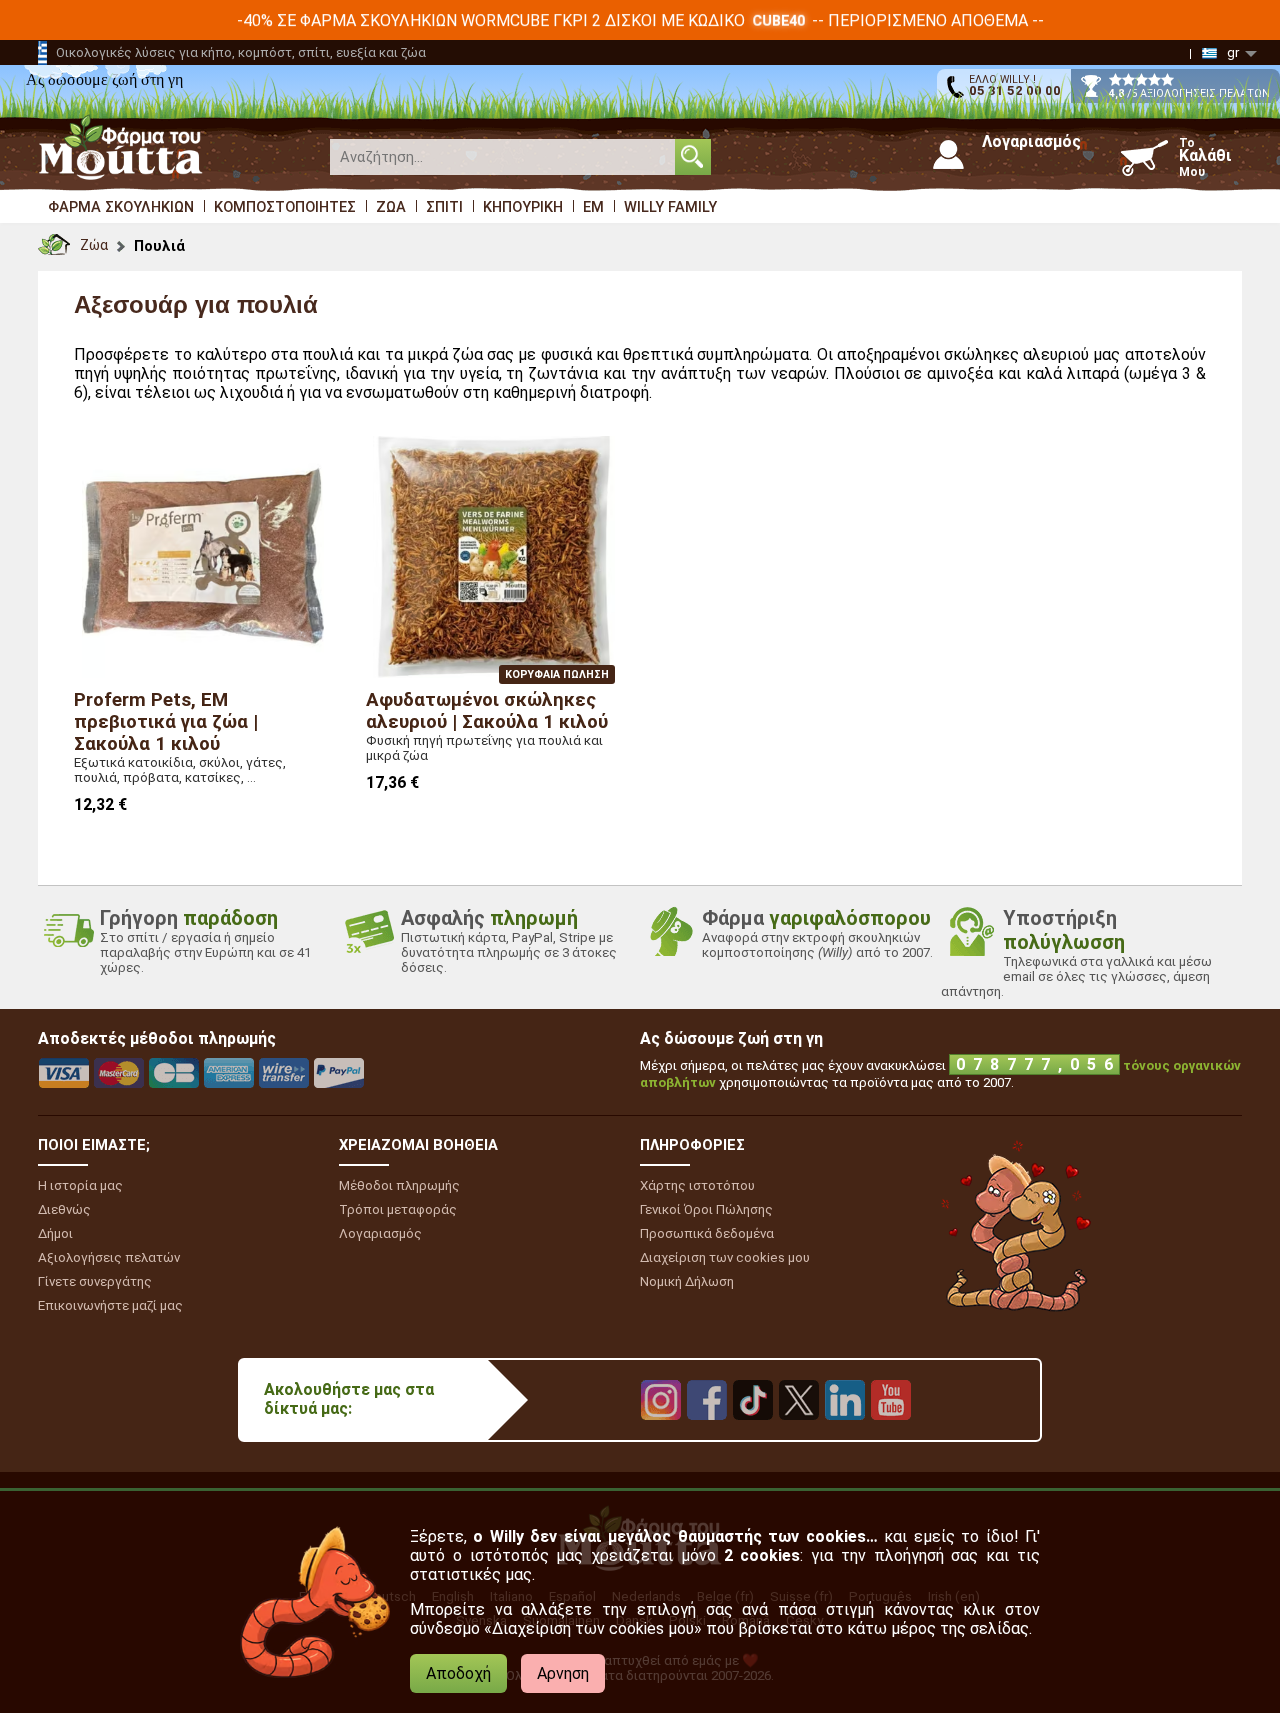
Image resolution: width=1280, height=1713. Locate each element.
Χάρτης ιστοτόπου (697, 1185)
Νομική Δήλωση (687, 1281)
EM (593, 207)
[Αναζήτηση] (693, 157)
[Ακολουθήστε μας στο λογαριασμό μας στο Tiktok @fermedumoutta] (753, 1434)
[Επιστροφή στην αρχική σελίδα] (54, 239)
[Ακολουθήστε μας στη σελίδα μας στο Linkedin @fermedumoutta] (845, 1434)
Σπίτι (444, 207)
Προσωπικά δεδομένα (707, 1233)
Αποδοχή (458, 1673)
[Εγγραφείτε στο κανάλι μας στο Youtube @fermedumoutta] (891, 1434)
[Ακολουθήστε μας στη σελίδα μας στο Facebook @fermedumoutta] (707, 1434)
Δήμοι (55, 1233)
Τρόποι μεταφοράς (398, 1209)
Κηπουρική (523, 207)
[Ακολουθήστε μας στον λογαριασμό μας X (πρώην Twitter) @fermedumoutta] (799, 1434)
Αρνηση (563, 1673)
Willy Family (670, 207)
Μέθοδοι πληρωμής (399, 1185)
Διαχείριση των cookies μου (725, 1257)
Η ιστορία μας (80, 1185)
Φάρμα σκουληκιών (121, 207)
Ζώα (391, 207)
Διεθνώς (64, 1209)
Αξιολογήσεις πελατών (109, 1257)
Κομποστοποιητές (285, 207)
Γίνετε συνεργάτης (95, 1281)
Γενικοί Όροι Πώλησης (706, 1209)
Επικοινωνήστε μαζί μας (110, 1305)
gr (1233, 52)
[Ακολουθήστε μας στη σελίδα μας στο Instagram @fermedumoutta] (661, 1434)
